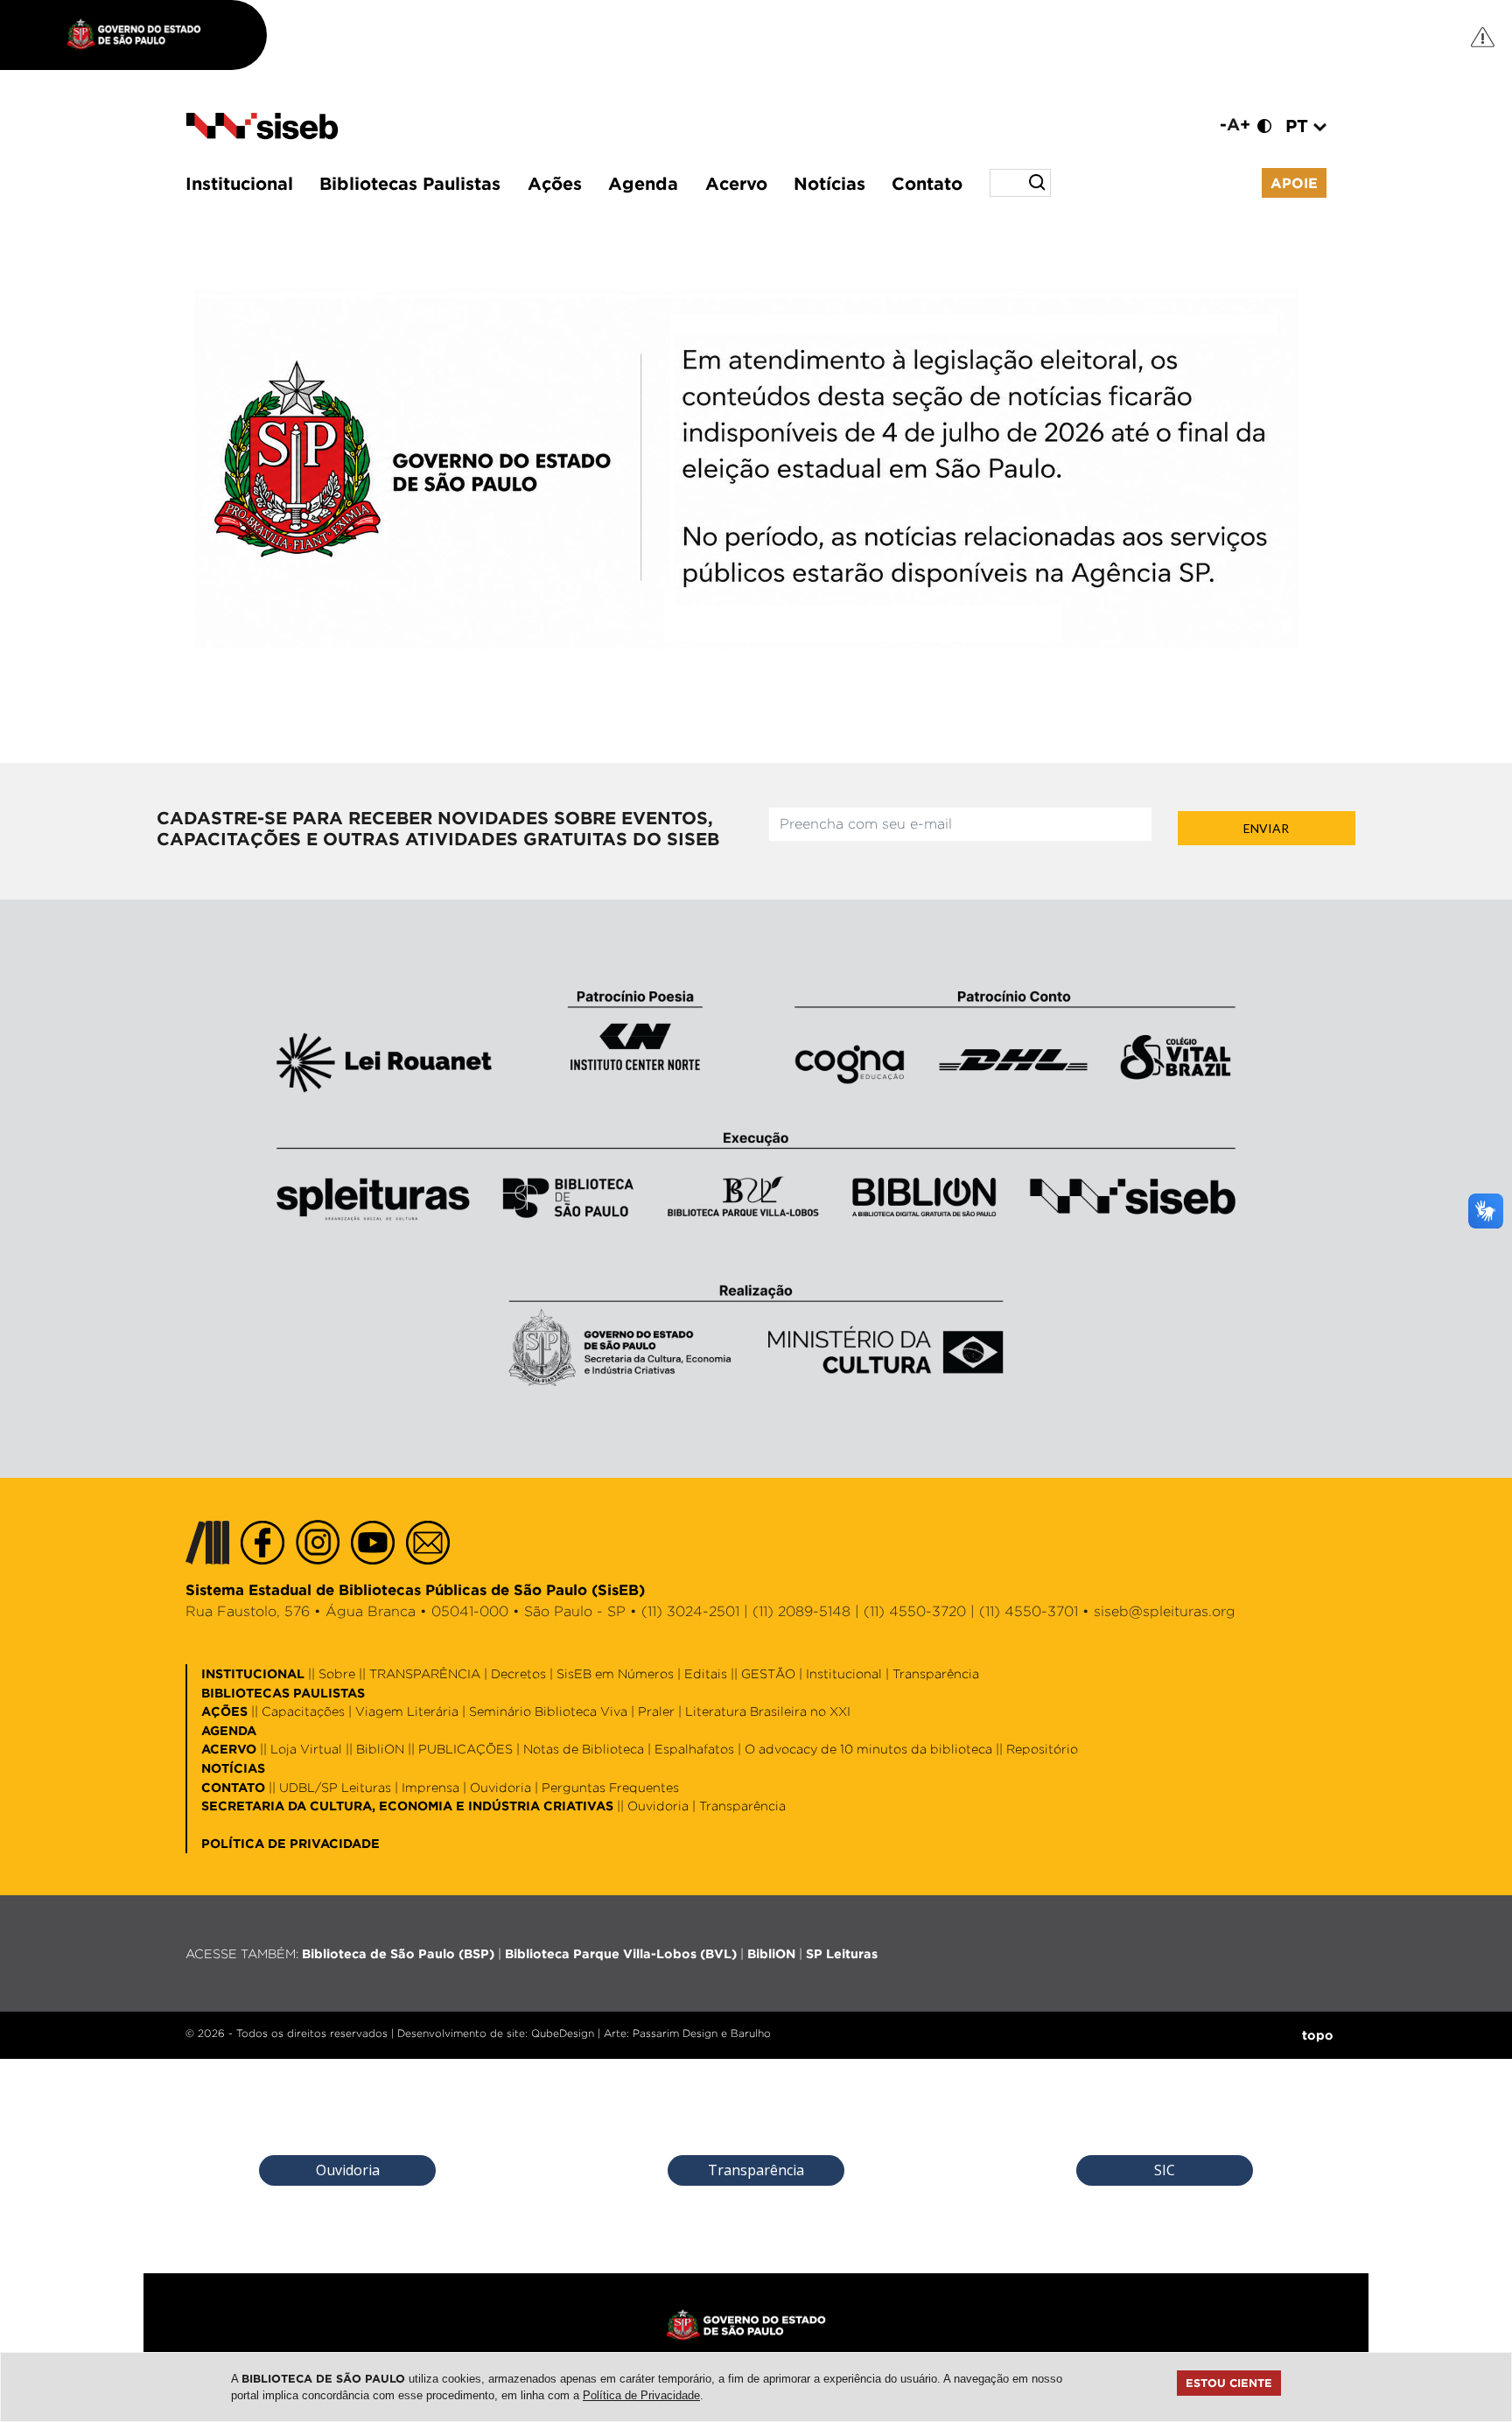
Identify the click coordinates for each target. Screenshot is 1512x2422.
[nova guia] (1484, 36)
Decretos (518, 1673)
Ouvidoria (500, 1787)
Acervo (736, 183)
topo (1318, 2035)
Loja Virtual (306, 1749)
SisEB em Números (615, 1673)
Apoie (1294, 183)
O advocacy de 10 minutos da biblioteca (868, 1749)
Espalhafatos (694, 1749)
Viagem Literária (407, 1711)
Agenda (643, 183)
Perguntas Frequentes (610, 1787)
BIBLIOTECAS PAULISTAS (283, 1693)
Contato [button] (927, 183)
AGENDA (229, 1730)
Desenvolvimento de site (461, 2033)
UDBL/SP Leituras (335, 1787)
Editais (706, 1673)
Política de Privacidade (641, 2395)
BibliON (380, 1749)
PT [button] (1299, 125)
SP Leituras (842, 1953)
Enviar (1266, 828)
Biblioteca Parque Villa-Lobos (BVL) (621, 1953)
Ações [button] (555, 183)
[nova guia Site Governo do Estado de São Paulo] (143, 35)
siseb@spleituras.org (1165, 1611)
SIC (1165, 2170)
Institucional (239, 183)
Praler (656, 1711)
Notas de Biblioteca (584, 1749)
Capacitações (303, 1711)
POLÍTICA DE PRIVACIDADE (290, 1843)
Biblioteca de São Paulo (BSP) (398, 1953)
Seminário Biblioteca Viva (548, 1711)
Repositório (1042, 1749)
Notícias (829, 183)
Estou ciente (1229, 2383)
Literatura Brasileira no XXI (768, 1711)
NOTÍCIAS (233, 1768)
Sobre (337, 1673)
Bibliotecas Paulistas (410, 183)
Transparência (936, 1673)
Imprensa (430, 1787)
